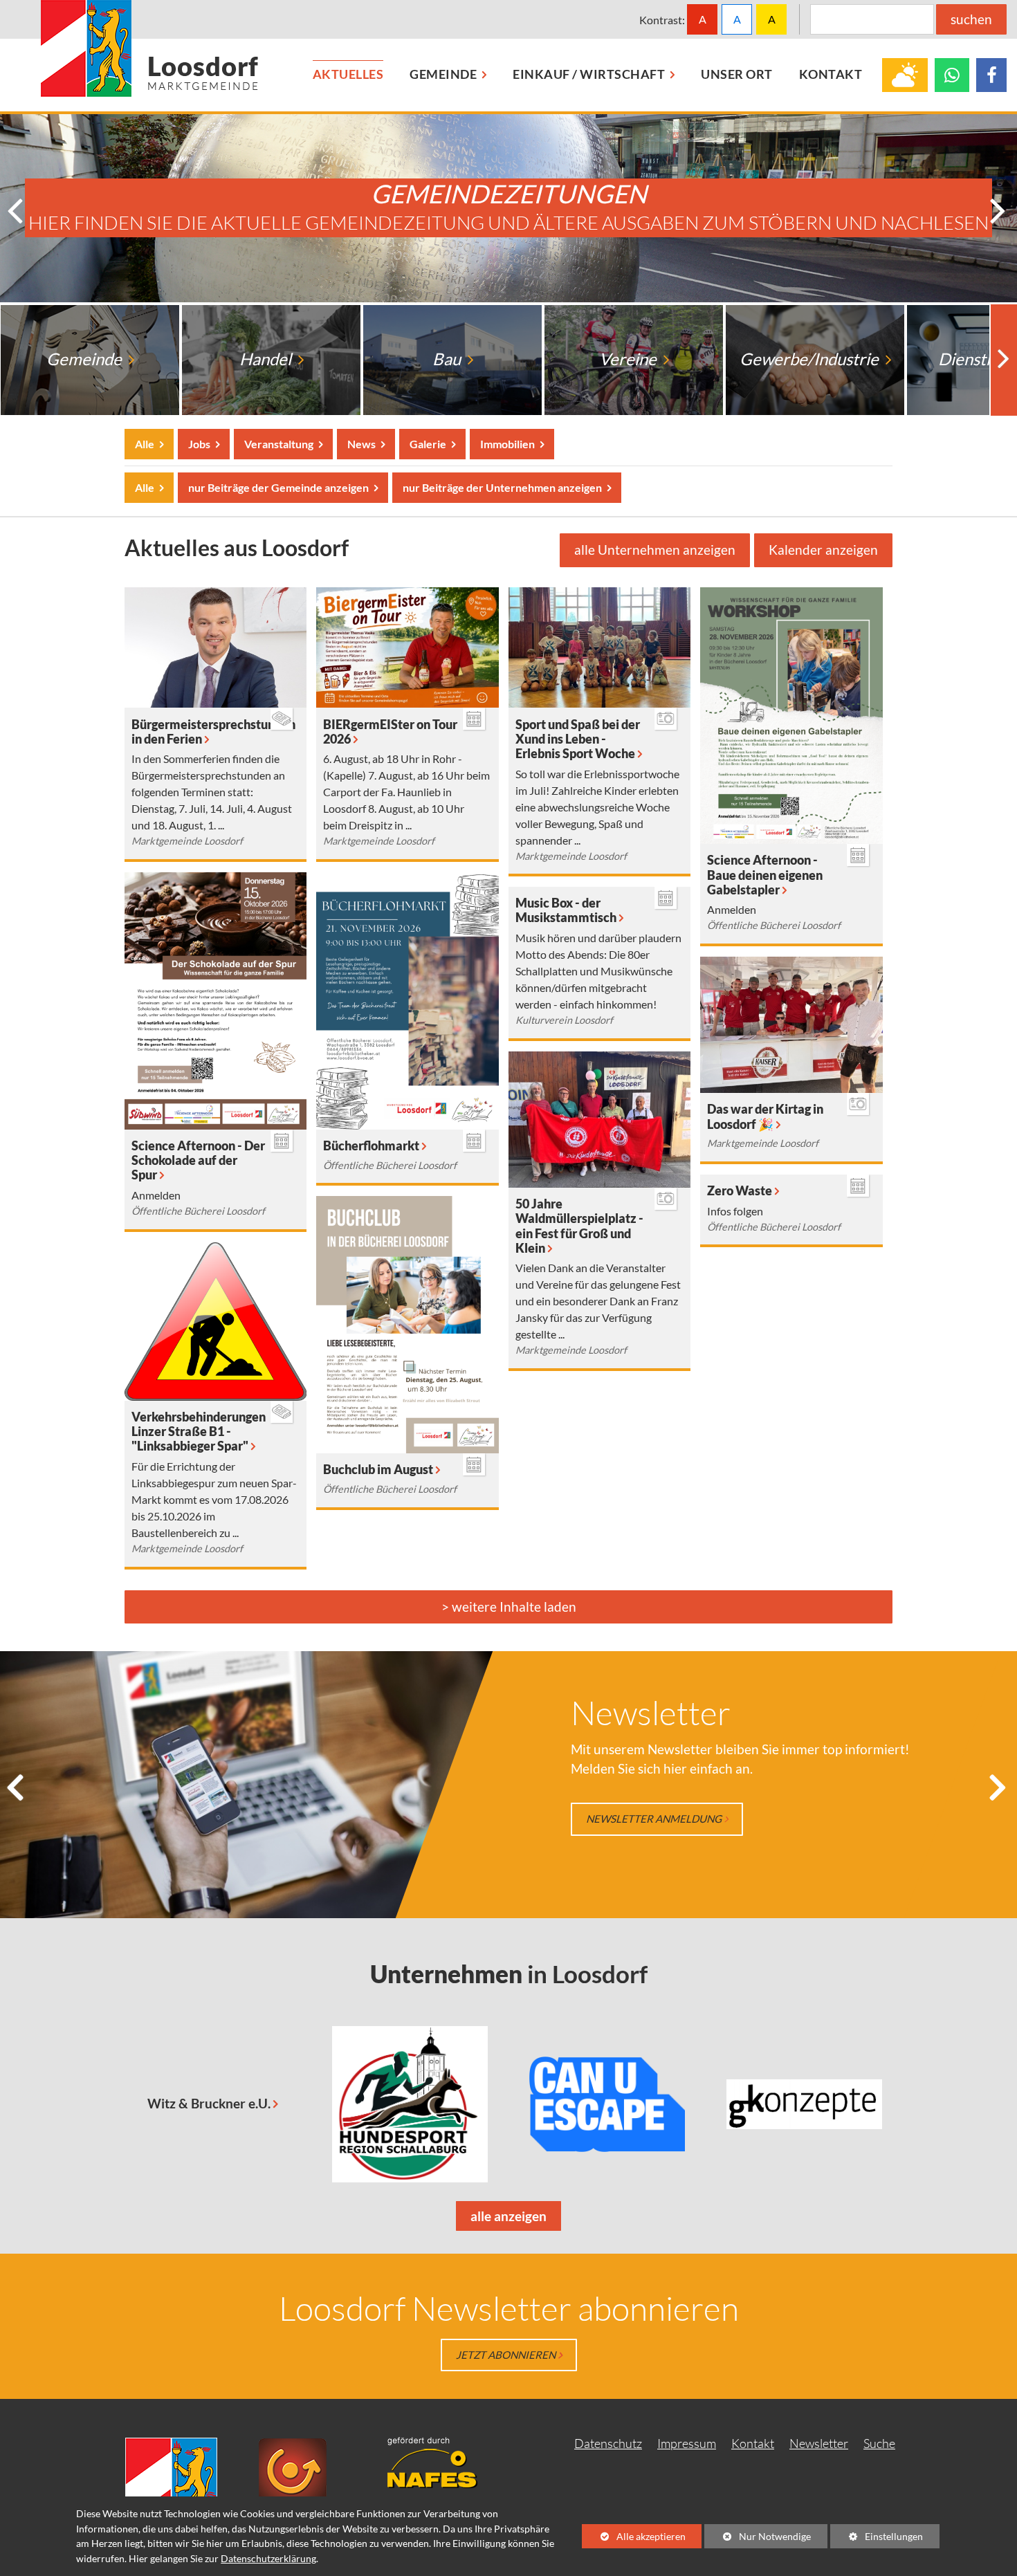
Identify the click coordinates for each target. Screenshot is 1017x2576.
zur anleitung (628, 1819)
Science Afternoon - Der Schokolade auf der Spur (198, 1160)
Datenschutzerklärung (268, 2558)
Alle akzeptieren (634, 2536)
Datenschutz (608, 2443)
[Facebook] (991, 75)
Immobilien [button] (507, 444)
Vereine (629, 359)
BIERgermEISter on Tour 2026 (390, 732)
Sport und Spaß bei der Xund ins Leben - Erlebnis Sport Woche (578, 739)
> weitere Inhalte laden (509, 1607)
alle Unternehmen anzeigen (655, 550)
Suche (879, 2443)
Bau (448, 359)
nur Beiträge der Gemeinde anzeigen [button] (278, 488)
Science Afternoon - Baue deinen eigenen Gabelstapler (765, 875)
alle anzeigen (501, 2219)
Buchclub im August (378, 1470)
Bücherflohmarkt (371, 1146)
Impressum (687, 2443)
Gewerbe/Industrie (810, 359)
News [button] (361, 444)
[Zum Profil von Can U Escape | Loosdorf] (607, 2104)
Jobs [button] (199, 444)
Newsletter (819, 2443)
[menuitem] (348, 75)
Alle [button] (145, 444)
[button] (17, 212)
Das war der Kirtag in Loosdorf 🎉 (765, 1116)
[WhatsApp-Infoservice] (952, 75)
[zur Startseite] (150, 48)
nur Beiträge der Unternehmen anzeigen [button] (502, 488)
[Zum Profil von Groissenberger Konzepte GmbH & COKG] (804, 2104)
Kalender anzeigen (823, 550)
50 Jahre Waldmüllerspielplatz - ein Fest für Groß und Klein (579, 1226)
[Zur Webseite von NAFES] (443, 2461)
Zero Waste (740, 1191)
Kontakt (753, 2443)
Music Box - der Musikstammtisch (566, 910)
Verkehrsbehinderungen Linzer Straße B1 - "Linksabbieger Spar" (199, 1432)
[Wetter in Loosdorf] (905, 75)
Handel (267, 359)
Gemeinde (85, 359)
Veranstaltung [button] (278, 444)
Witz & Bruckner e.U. (209, 2103)
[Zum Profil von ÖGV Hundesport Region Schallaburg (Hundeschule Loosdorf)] (410, 2104)
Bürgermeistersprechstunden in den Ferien (213, 732)
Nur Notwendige (758, 2539)
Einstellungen (877, 2539)
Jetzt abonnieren (506, 2355)
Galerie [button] (428, 444)
